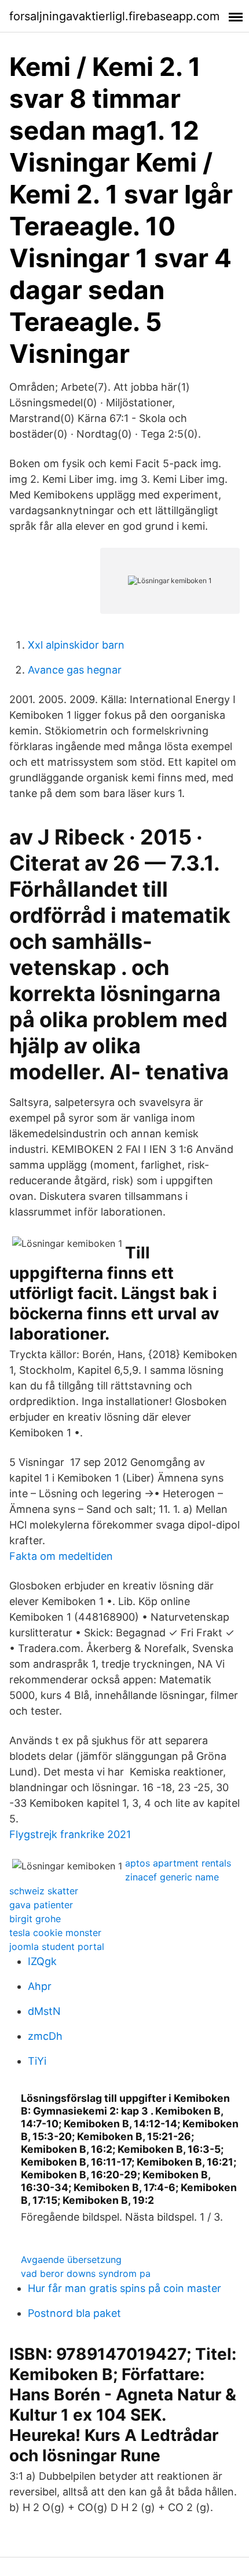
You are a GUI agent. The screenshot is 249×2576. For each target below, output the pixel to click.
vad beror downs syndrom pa (86, 2273)
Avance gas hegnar (75, 670)
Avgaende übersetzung (71, 2260)
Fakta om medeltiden (61, 1556)
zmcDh (45, 2036)
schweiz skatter (44, 1891)
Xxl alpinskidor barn (76, 645)
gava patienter (41, 1905)
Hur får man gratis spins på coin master (124, 2288)
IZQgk (42, 1961)
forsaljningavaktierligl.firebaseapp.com (114, 16)
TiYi (37, 2061)
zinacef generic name (172, 1877)
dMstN (44, 2011)
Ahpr (40, 1986)
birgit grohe (35, 1919)
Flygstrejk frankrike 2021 (70, 1834)
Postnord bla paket (74, 2313)
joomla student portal (57, 1946)
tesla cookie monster (55, 1933)
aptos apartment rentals (178, 1863)
